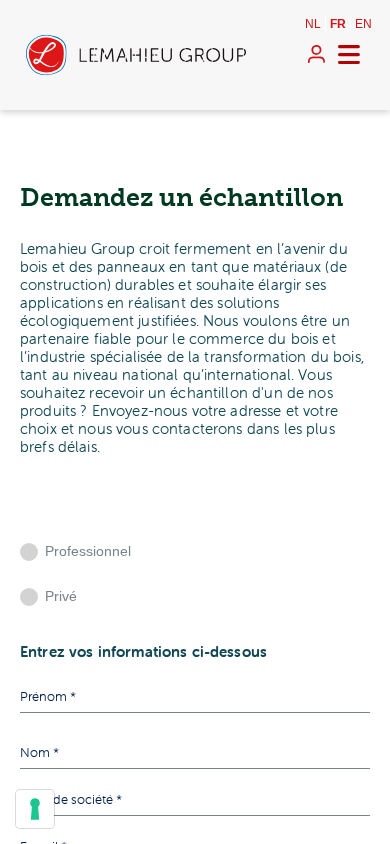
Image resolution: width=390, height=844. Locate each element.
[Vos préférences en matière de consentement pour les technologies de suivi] (35, 809)
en (363, 24)
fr (338, 24)
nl (313, 24)
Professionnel (88, 551)
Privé (61, 596)
